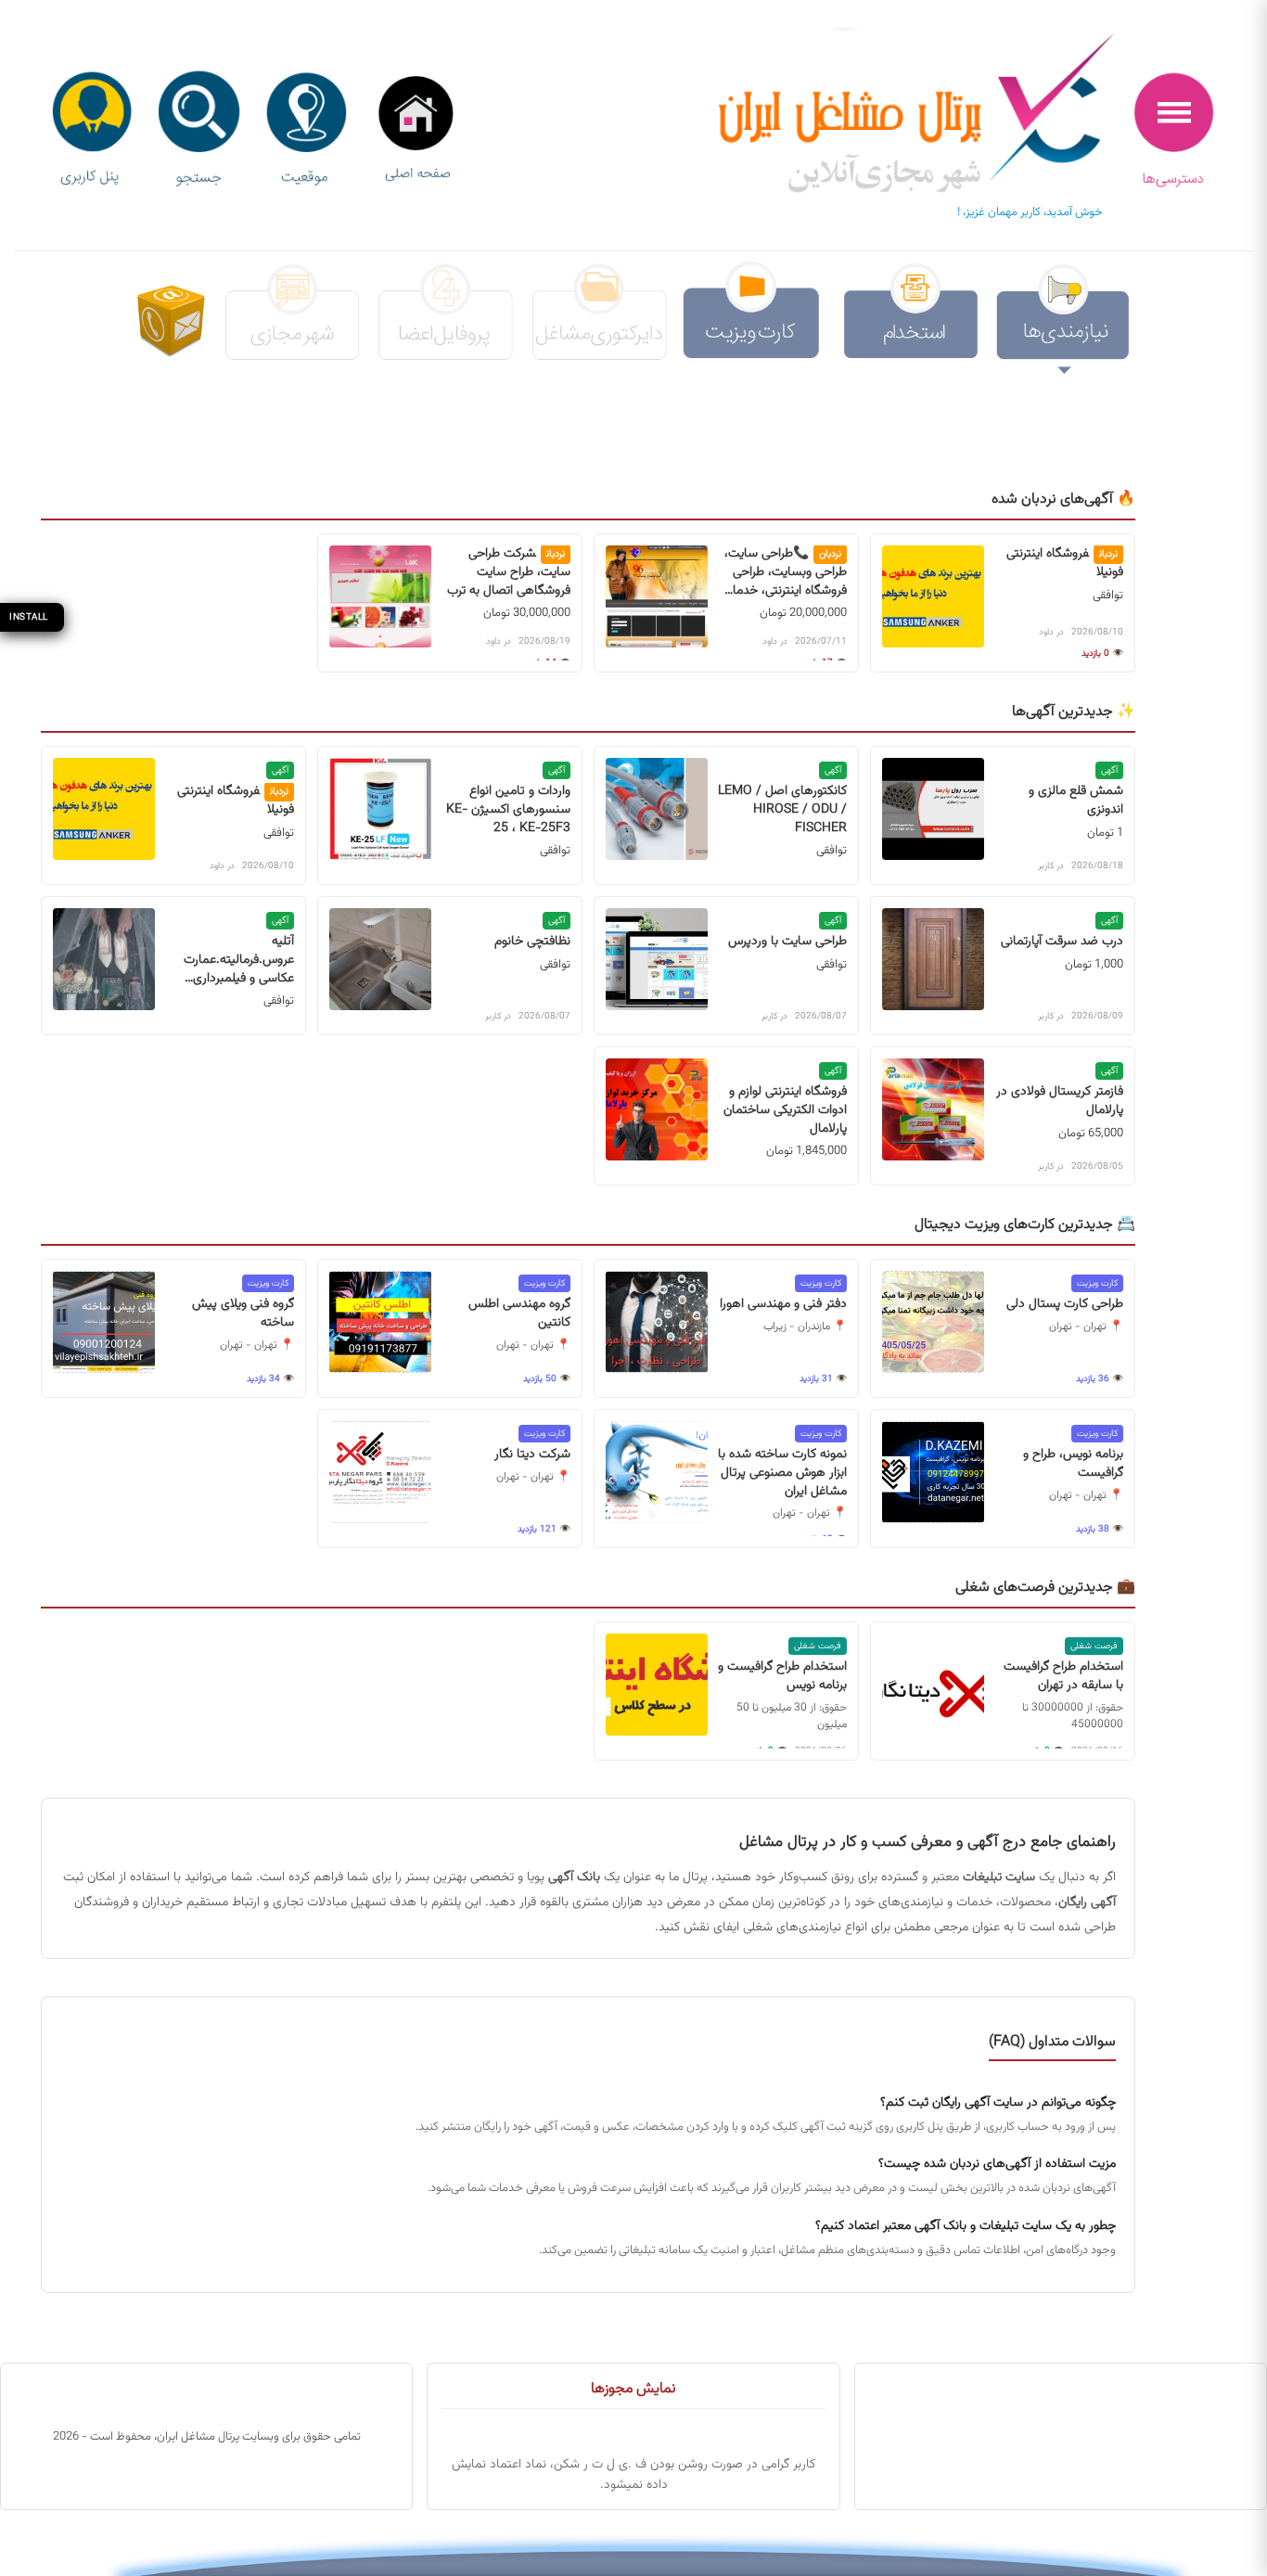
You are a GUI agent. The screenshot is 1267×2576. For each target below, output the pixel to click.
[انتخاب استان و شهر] (306, 130)
